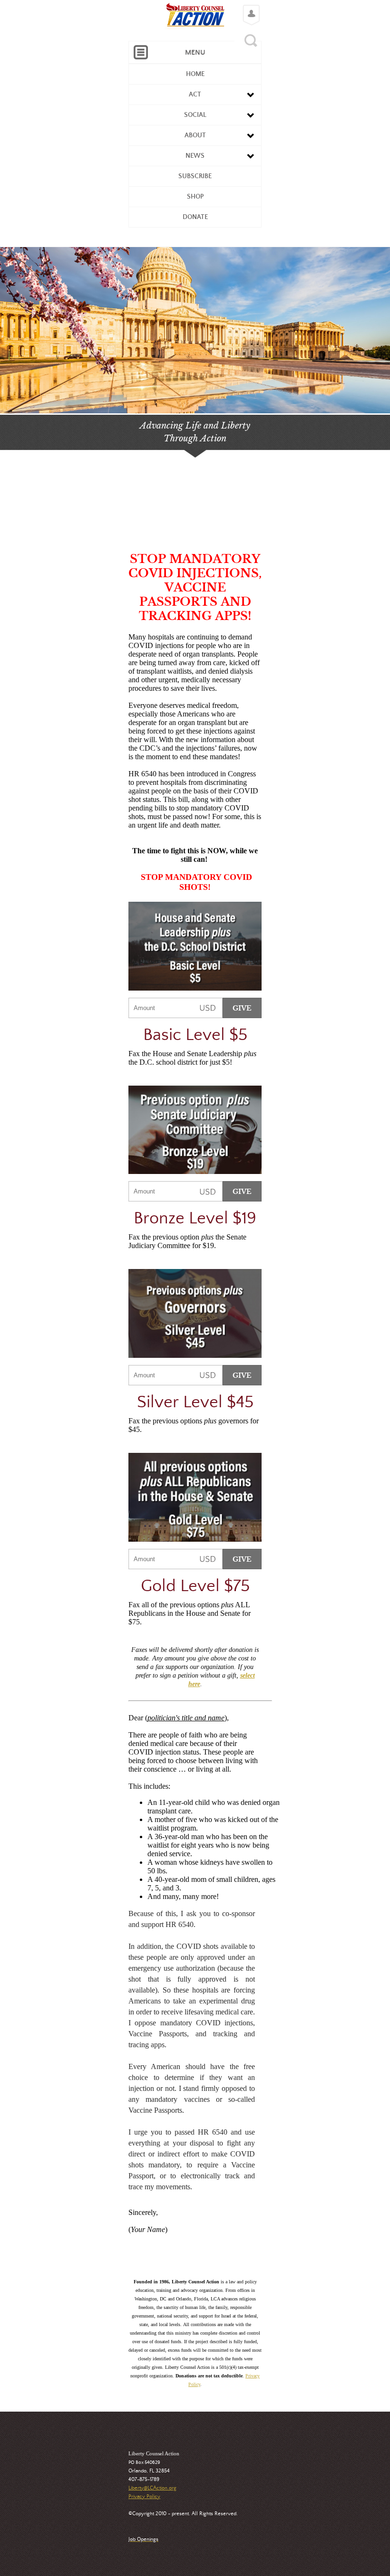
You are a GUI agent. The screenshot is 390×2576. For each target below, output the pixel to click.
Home (195, 74)
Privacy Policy (144, 2497)
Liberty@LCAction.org (152, 2488)
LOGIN (249, 8)
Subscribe (195, 176)
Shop (195, 197)
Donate (195, 217)
